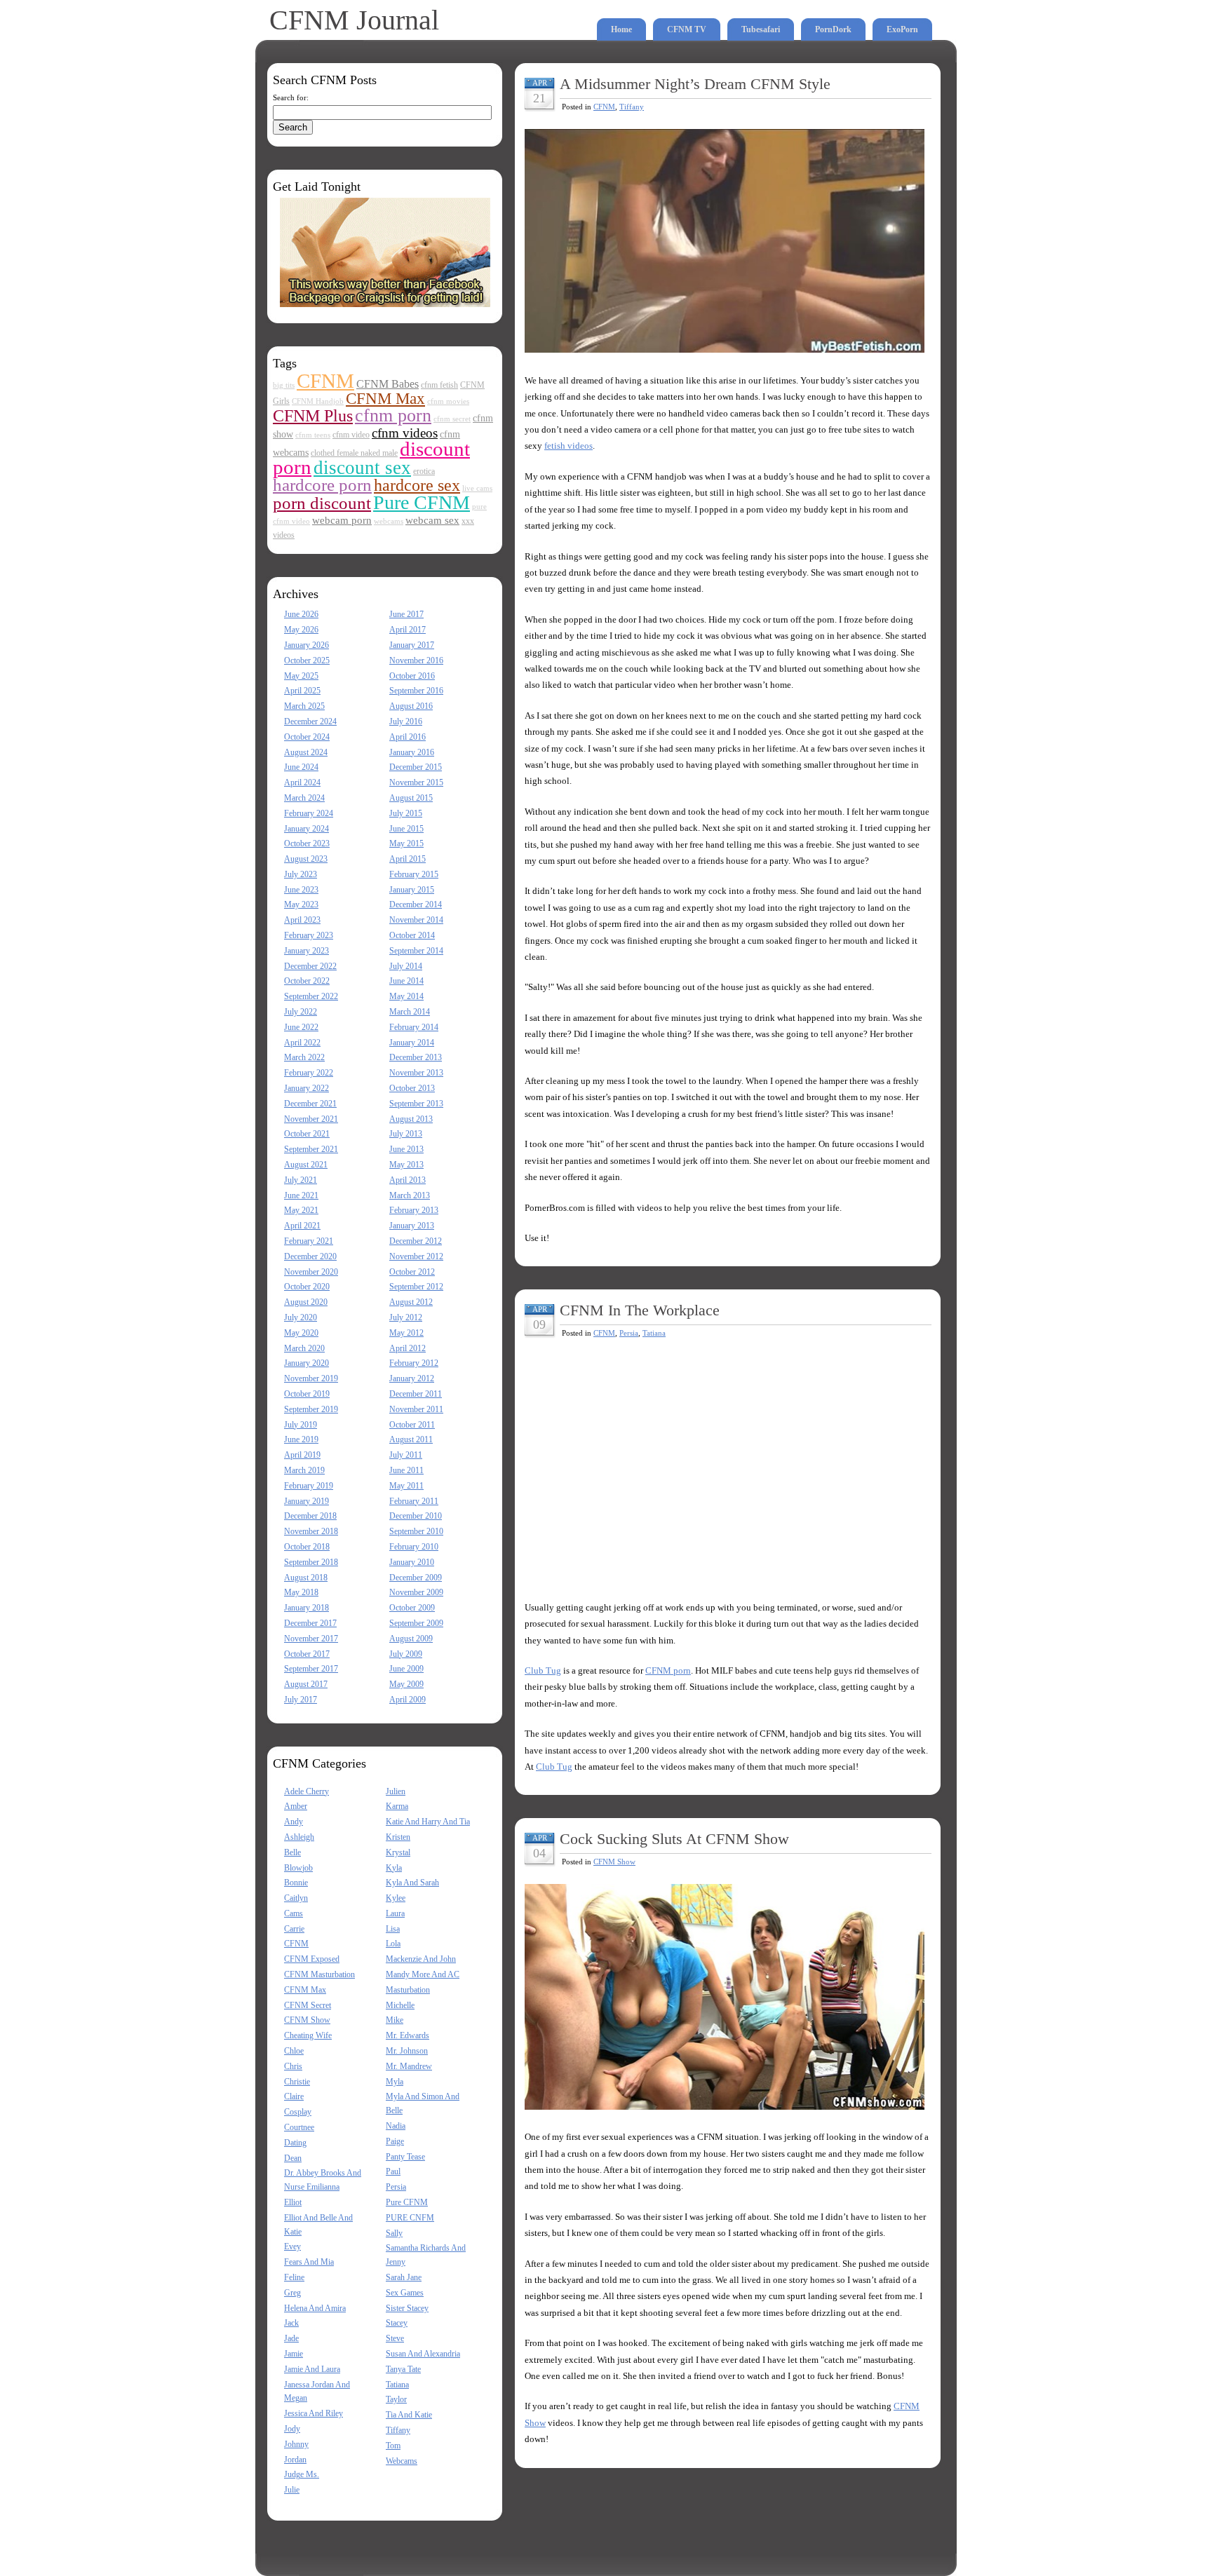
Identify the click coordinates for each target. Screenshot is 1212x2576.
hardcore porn (322, 484)
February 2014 (414, 1027)
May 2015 (406, 843)
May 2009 (406, 1684)
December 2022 (310, 966)
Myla (395, 2082)
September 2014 (416, 951)
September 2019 (311, 1409)
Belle (292, 1852)
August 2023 (306, 859)
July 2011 (406, 1455)
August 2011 (411, 1439)
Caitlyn (296, 1898)
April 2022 (302, 1043)
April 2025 (302, 691)
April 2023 (302, 920)
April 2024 (302, 782)
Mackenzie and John (421, 1959)
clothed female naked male (354, 453)
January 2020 (307, 1363)
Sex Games (405, 2293)
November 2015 (416, 782)
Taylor (396, 2399)
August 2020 (306, 1302)
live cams (477, 488)
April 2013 (408, 1180)
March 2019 (304, 1470)
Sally (394, 2233)
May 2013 (406, 1165)
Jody (292, 2429)
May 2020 (301, 1333)
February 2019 (309, 1486)
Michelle (400, 2005)
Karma (397, 1806)
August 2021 (306, 1165)
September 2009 (416, 1623)
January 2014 (412, 1043)
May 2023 (301, 904)
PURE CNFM (410, 2218)
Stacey (397, 2323)
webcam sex (432, 520)
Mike (395, 2020)
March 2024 (304, 798)
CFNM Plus (313, 416)
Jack (291, 2323)
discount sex (362, 468)
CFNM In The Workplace (640, 1310)
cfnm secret (452, 419)
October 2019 (307, 1394)
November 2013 (416, 1073)
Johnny (296, 2444)
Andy (294, 1822)
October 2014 (412, 935)
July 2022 (301, 1012)
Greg (292, 2293)
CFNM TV (687, 29)
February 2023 (309, 935)
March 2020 (304, 1348)
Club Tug (543, 1670)
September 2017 (311, 1669)
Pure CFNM (422, 502)
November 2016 (416, 660)
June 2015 (406, 829)
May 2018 (301, 1592)
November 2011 (416, 1409)
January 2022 (307, 1088)
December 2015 (416, 767)
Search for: (291, 97)
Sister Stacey (407, 2308)
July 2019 (301, 1425)
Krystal (398, 1852)
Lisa (393, 1929)
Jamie (294, 2354)
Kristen (398, 1837)
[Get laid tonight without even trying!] (385, 304)
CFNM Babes (388, 384)
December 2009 (416, 1578)
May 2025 (301, 676)
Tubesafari (761, 29)
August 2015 (411, 798)
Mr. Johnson (407, 2051)
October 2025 (307, 660)
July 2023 (301, 874)
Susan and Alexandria (423, 2354)
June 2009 (406, 1669)
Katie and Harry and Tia (428, 1822)
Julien (396, 1791)
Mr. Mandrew (409, 2066)
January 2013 (412, 1226)
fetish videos (568, 446)
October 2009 (412, 1608)
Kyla (394, 1868)
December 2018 (310, 1516)
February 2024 (309, 813)
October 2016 (412, 676)
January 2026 (307, 645)
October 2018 (307, 1547)
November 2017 (311, 1639)
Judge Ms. (302, 2474)
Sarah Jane (404, 2277)
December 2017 (310, 1623)
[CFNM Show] (725, 2107)
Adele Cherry (307, 1791)
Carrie (294, 1929)
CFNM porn (668, 1670)
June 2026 (301, 614)
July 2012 (406, 1317)
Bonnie (296, 1883)
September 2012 (416, 1287)
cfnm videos (405, 433)
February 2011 (414, 1501)
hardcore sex (417, 485)
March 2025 (304, 706)
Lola (393, 1944)
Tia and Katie (409, 2415)
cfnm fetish (439, 385)
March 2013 (410, 1195)
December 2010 (416, 1516)
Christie (297, 2082)
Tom (393, 2446)
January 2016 (412, 752)
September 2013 (416, 1104)
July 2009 (406, 1654)
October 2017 (307, 1654)
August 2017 (306, 1684)
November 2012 (416, 1256)
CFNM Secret (308, 2005)
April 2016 (408, 737)
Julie (292, 2490)
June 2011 (406, 1470)
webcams (389, 521)
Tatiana (397, 2385)
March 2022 (304, 1057)
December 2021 (310, 1104)
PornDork (833, 29)
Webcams (402, 2461)
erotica (424, 471)
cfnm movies (448, 401)
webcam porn (342, 520)
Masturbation (408, 1990)
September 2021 (311, 1149)
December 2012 (416, 1241)
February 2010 (414, 1547)
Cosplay (298, 2112)
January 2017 (412, 645)
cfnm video (351, 435)
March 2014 (410, 1012)
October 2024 (307, 737)
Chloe (294, 2051)
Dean (293, 2158)
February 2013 (414, 1210)
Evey (292, 2246)
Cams (294, 1913)
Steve (395, 2338)
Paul (393, 2171)
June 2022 (301, 1027)
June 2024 (301, 767)
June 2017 (406, 614)
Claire (294, 2096)
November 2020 (311, 1272)
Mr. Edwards (408, 2035)
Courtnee (299, 2127)
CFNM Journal (354, 20)
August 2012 (411, 1302)
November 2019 (311, 1378)
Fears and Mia (309, 2262)
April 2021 (302, 1226)
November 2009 (416, 1592)
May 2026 (301, 630)
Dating (295, 2143)
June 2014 (406, 981)
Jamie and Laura (312, 2369)
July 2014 (406, 966)
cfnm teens (313, 435)
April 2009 (408, 1700)
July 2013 (406, 1134)
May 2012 (406, 1333)
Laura (395, 1913)
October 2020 (307, 1287)
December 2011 (416, 1394)
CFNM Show (307, 2020)
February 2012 (414, 1363)
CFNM (325, 381)
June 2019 (301, 1439)
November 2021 (311, 1119)
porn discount (322, 503)
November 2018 (311, 1531)
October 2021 (307, 1134)
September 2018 (311, 1562)
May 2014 (406, 996)
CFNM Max (385, 398)
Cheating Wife (308, 2035)
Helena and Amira (315, 2308)
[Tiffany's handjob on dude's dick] (725, 350)
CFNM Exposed (312, 1959)
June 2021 (301, 1195)
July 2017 (301, 1700)
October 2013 (412, 1088)
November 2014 (416, 920)
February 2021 (309, 1241)
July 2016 (406, 721)
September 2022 (311, 996)
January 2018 (307, 1608)
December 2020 (310, 1256)
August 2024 (306, 752)
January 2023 (307, 951)
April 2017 (408, 630)
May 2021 (301, 1210)
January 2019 (307, 1501)
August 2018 (306, 1578)
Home (621, 29)
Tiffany (398, 2430)
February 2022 (309, 1073)
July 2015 (406, 813)
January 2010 (412, 1562)
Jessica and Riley (314, 2413)
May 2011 (406, 1486)
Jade (291, 2338)
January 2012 (412, 1378)
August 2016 (411, 706)
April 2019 (302, 1455)
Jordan (295, 2460)
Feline (294, 2277)
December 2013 (416, 1057)
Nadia (396, 2126)
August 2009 (411, 1639)
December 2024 (310, 721)
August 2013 (411, 1119)
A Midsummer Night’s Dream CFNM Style (695, 84)
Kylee (396, 1898)
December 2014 (416, 904)
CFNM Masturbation (319, 1974)
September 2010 (416, 1531)
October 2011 (412, 1425)
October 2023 (307, 843)
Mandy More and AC (423, 1974)
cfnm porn (393, 415)
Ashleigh (299, 1837)
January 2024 (307, 829)
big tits (284, 385)
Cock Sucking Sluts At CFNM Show (674, 1839)
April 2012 (408, 1348)
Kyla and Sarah (412, 1883)
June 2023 (301, 890)
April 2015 (408, 859)
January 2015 (412, 890)
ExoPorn (902, 29)
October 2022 (307, 981)
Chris (293, 2066)
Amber (296, 1806)
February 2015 (414, 874)
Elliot (293, 2202)
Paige (395, 2141)
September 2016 (416, 691)
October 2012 (412, 1272)
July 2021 (301, 1180)
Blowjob (298, 1868)
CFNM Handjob (318, 401)
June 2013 (406, 1149)
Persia (396, 2187)
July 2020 (301, 1317)
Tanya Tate (403, 2369)
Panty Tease (405, 2157)
